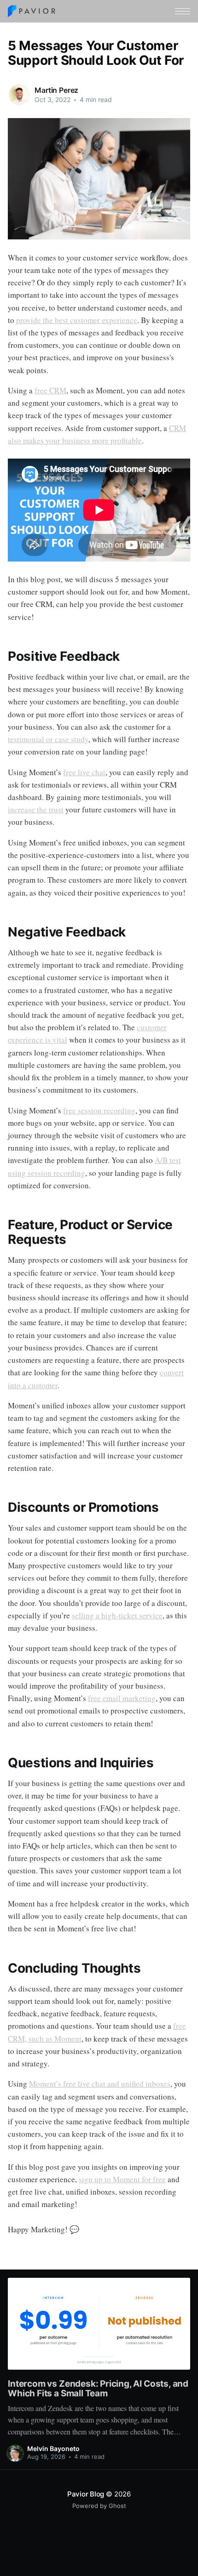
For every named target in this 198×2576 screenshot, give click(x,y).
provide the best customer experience (77, 320)
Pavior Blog (86, 2494)
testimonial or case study (48, 739)
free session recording (99, 1110)
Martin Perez (56, 90)
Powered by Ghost (99, 2506)
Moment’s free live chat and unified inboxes (100, 2084)
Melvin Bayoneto (53, 2448)
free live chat (84, 772)
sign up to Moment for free (122, 2179)
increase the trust (36, 809)
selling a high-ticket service (117, 1615)
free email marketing (122, 1698)
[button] (183, 11)
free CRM (50, 390)
